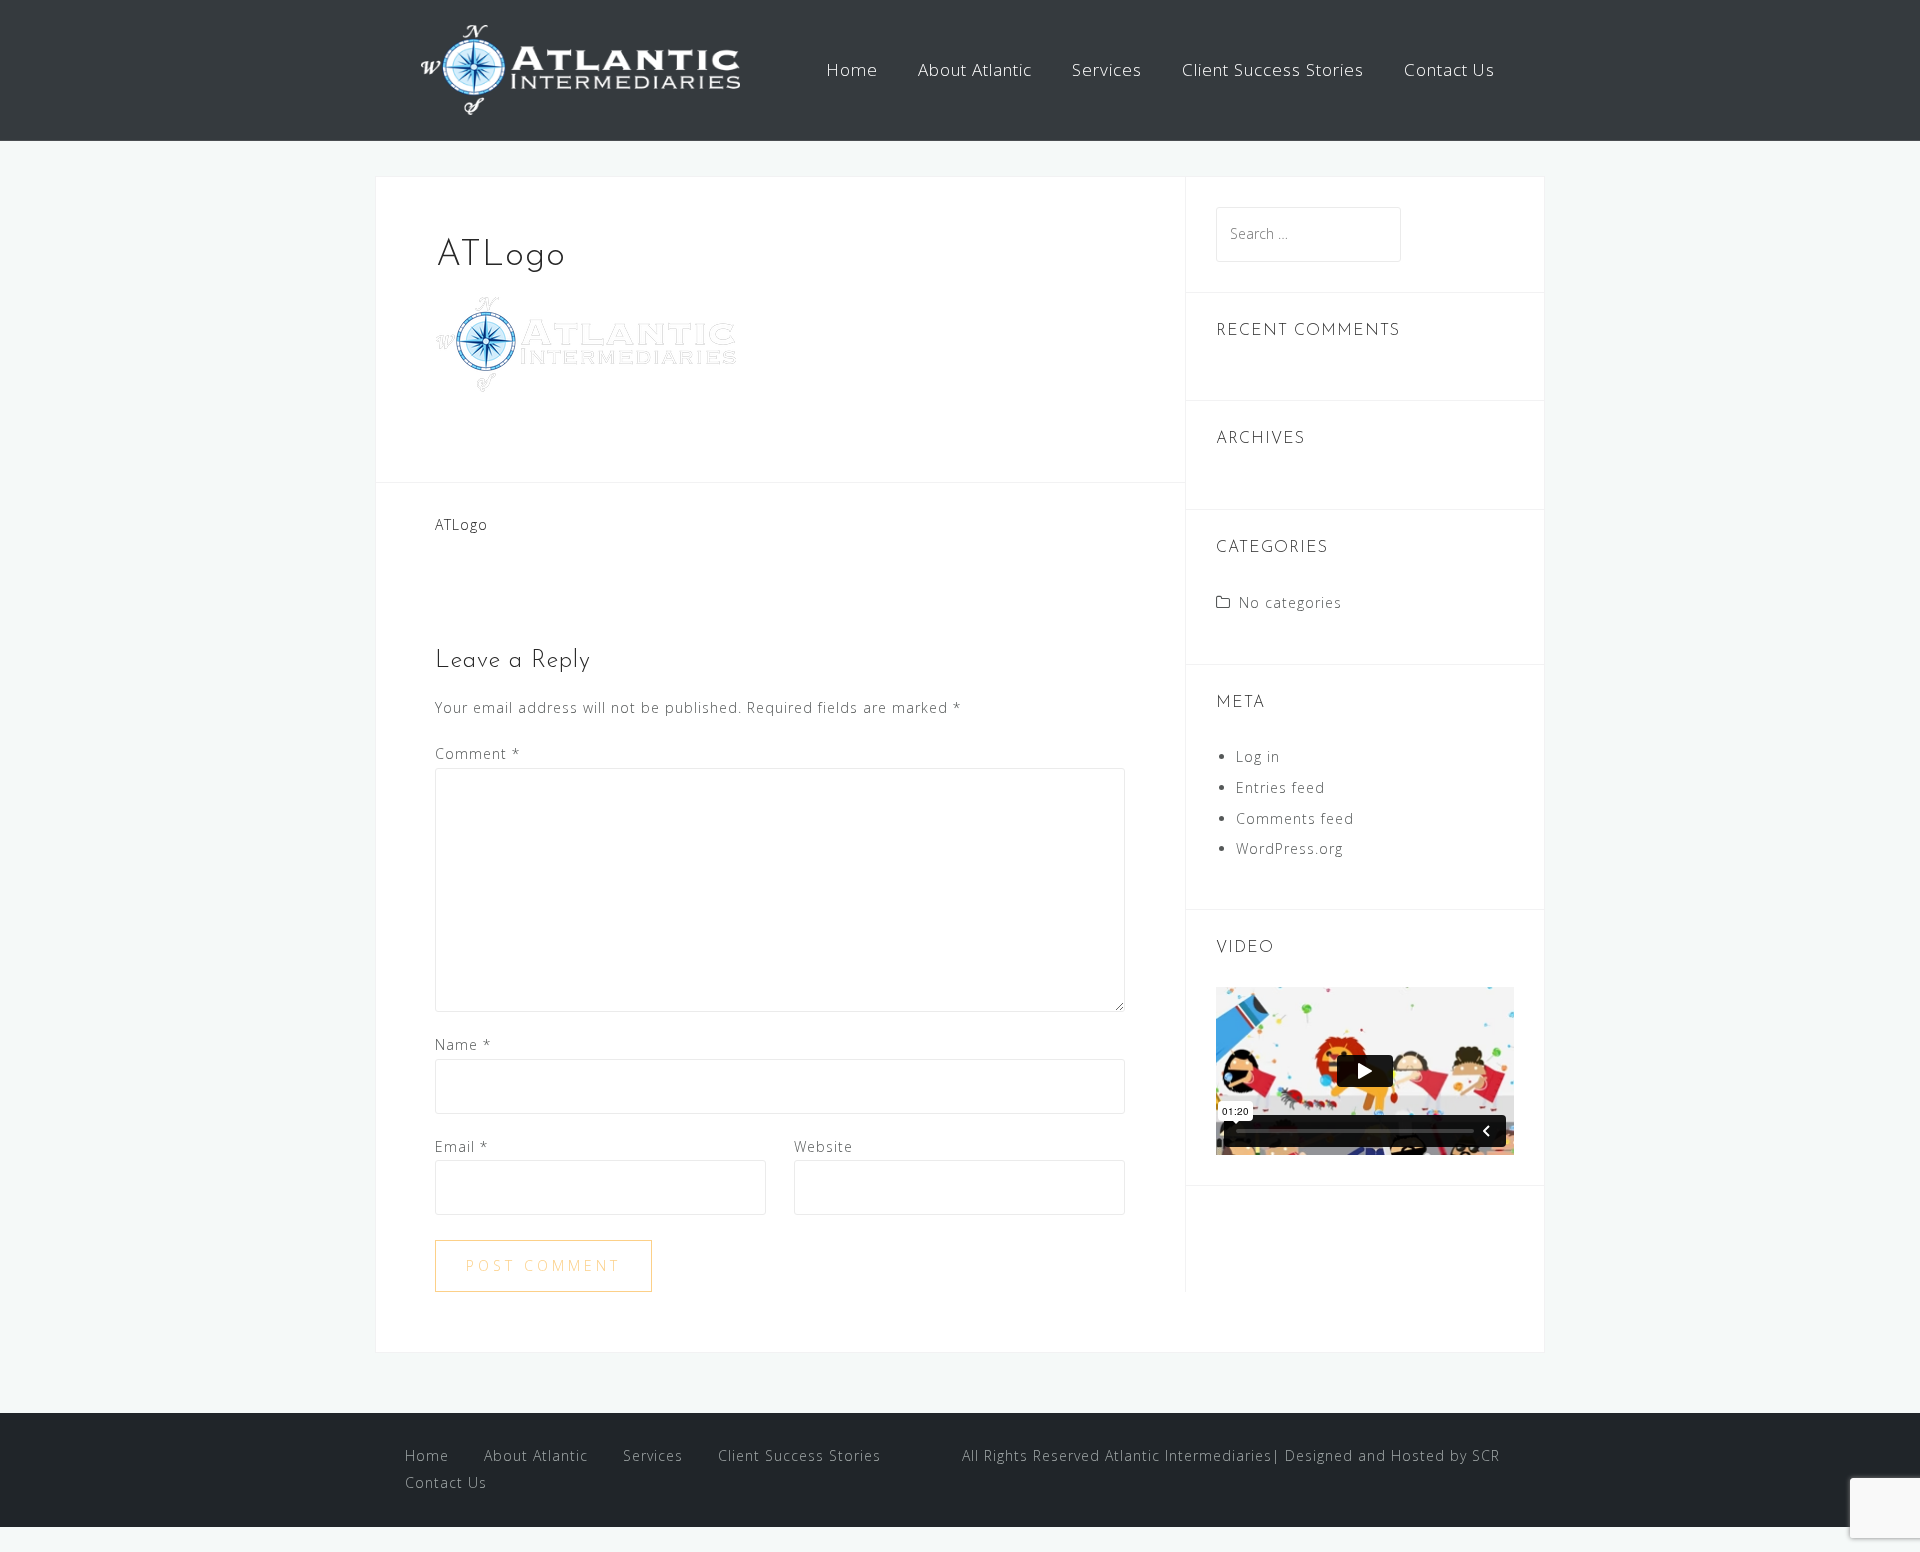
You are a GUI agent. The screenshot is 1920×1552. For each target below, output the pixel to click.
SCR (1486, 1455)
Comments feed (1295, 818)
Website (823, 1146)
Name (463, 1044)
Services (1107, 69)
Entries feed (1280, 787)
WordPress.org (1289, 848)
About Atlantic (975, 69)
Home (852, 69)
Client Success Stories (1273, 69)
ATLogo (461, 524)
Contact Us (1449, 69)
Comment (477, 753)
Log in (1258, 756)
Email (461, 1146)
